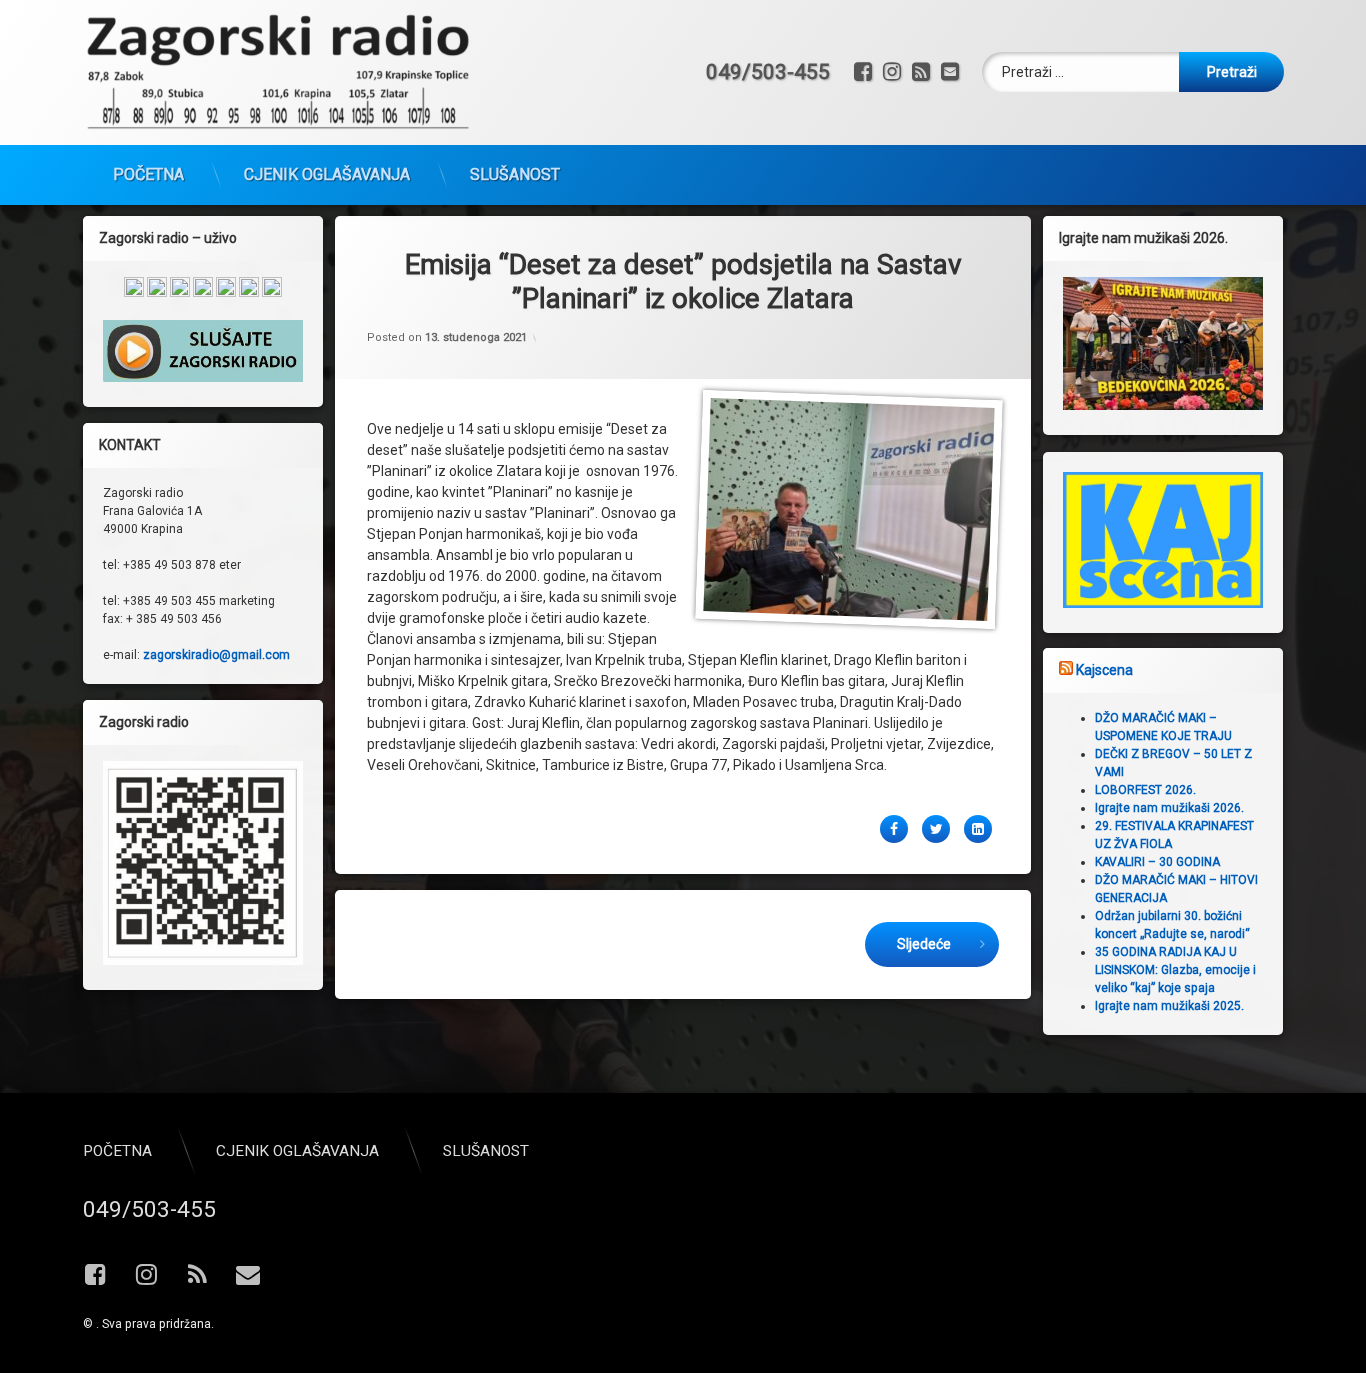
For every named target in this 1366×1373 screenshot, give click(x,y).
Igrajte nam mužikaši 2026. (1169, 808)
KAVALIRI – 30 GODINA (1157, 862)
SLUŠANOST (515, 174)
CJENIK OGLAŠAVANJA (327, 174)
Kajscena (1104, 670)
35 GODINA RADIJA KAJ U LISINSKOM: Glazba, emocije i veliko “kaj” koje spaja (1175, 970)
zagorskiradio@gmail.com (216, 655)
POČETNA (148, 174)
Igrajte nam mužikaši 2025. (1169, 1006)
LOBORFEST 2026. (1145, 790)
